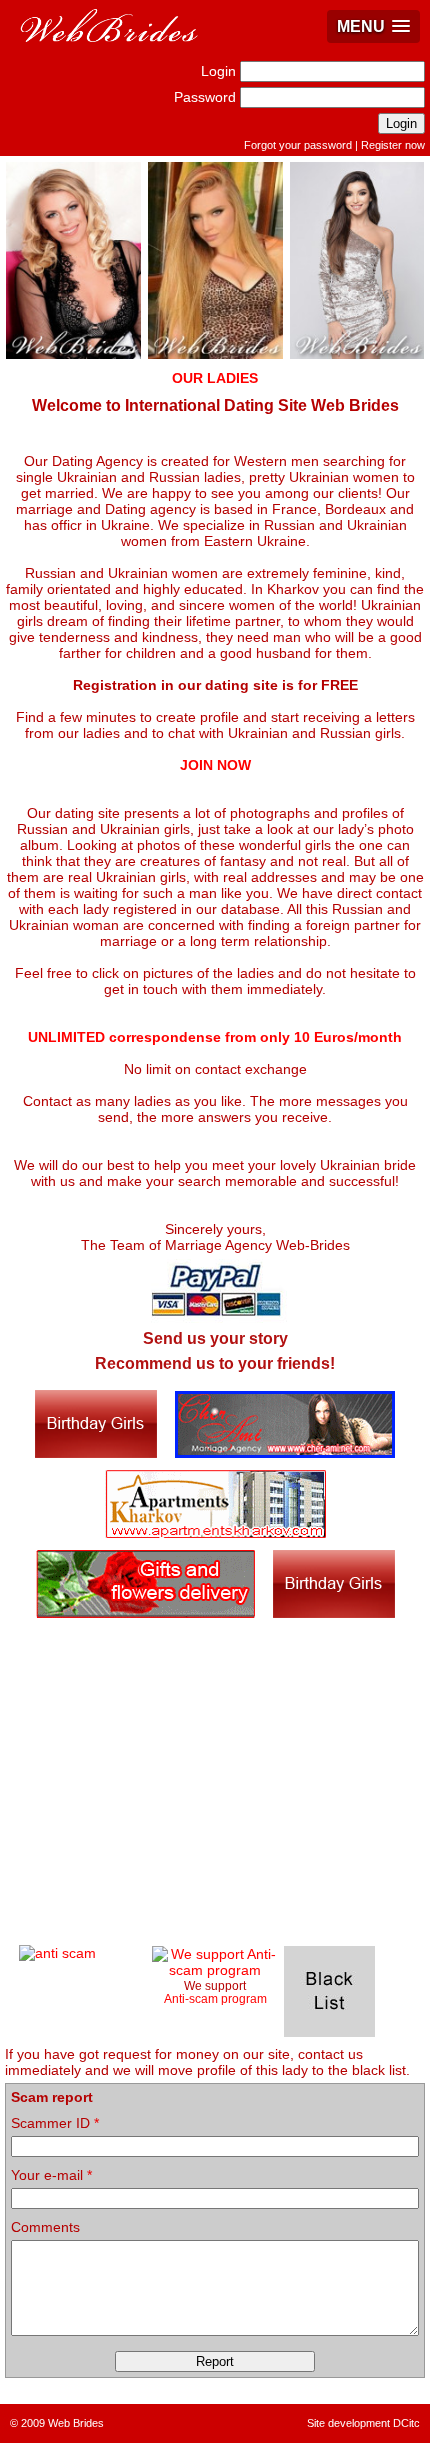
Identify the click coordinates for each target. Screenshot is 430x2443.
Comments (45, 2227)
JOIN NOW (215, 765)
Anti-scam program (215, 1998)
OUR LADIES (215, 378)
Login (218, 71)
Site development (348, 2423)
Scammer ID (55, 2123)
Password (205, 97)
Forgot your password (298, 145)
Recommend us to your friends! (215, 1363)
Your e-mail (51, 2175)
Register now (393, 145)
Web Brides (76, 2423)
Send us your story (215, 1338)
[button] (373, 26)
